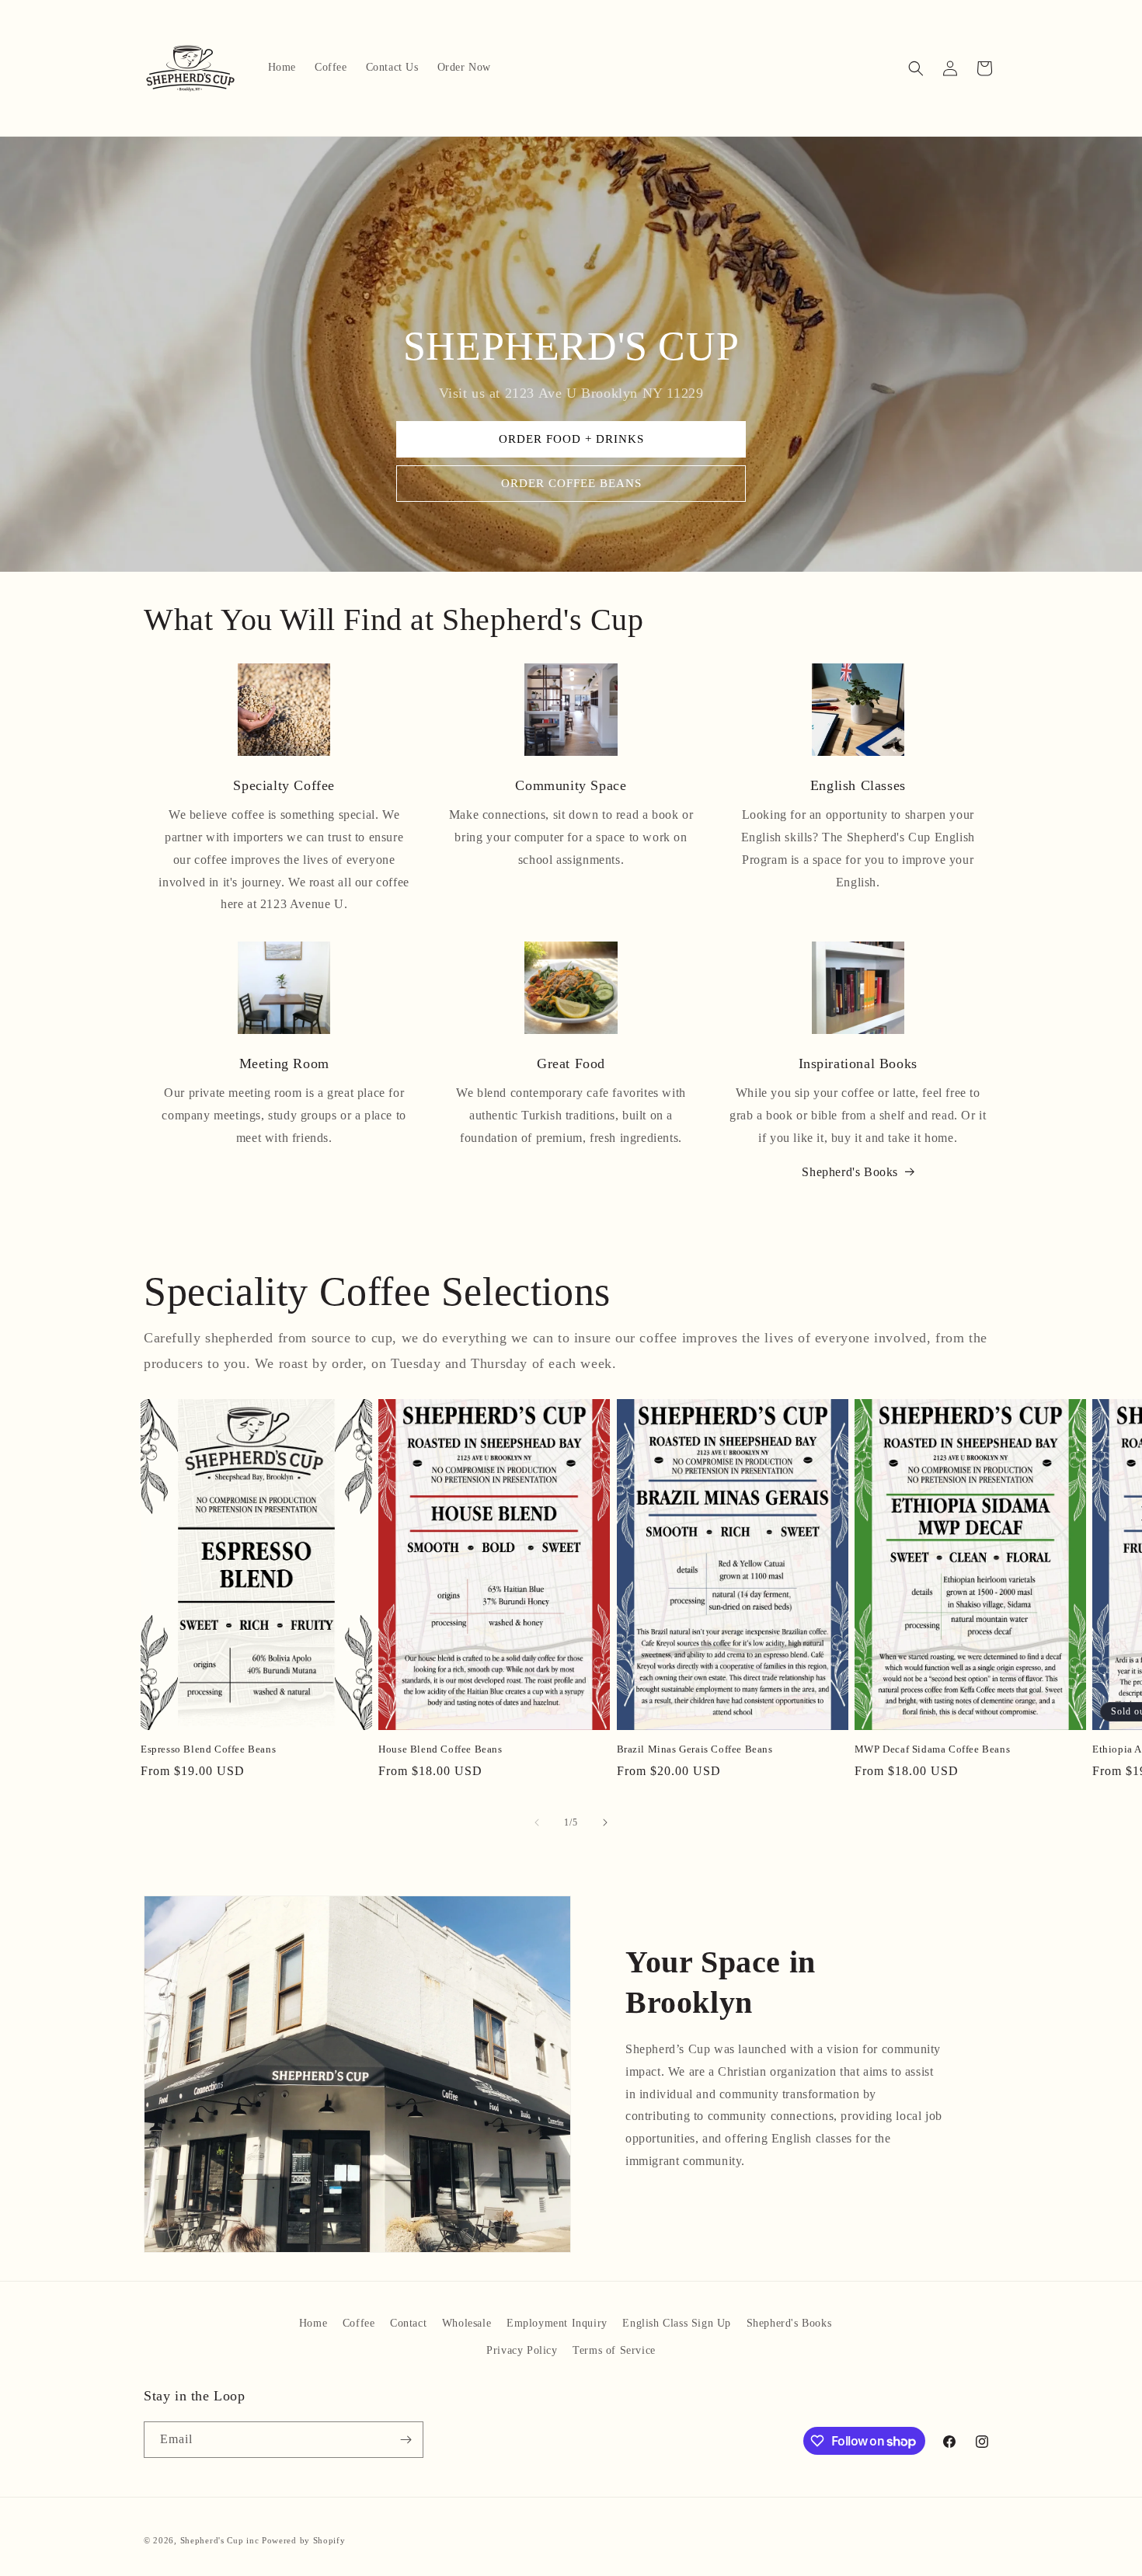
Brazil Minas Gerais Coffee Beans (695, 1749)
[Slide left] (537, 1822)
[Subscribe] (406, 2440)
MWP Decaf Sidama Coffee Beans (932, 1749)
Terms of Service (614, 2350)
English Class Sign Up (677, 2323)
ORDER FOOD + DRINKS (571, 440)
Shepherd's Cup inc (220, 2540)
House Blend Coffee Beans (440, 1749)
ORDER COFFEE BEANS (571, 484)
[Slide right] (605, 1822)
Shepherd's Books (850, 1172)
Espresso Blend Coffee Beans (208, 1749)
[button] (916, 68)
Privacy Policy (522, 2350)
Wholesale (467, 2323)
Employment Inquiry (557, 2323)
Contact (408, 2323)
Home (313, 2323)
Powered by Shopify (304, 2540)
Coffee (359, 2323)
